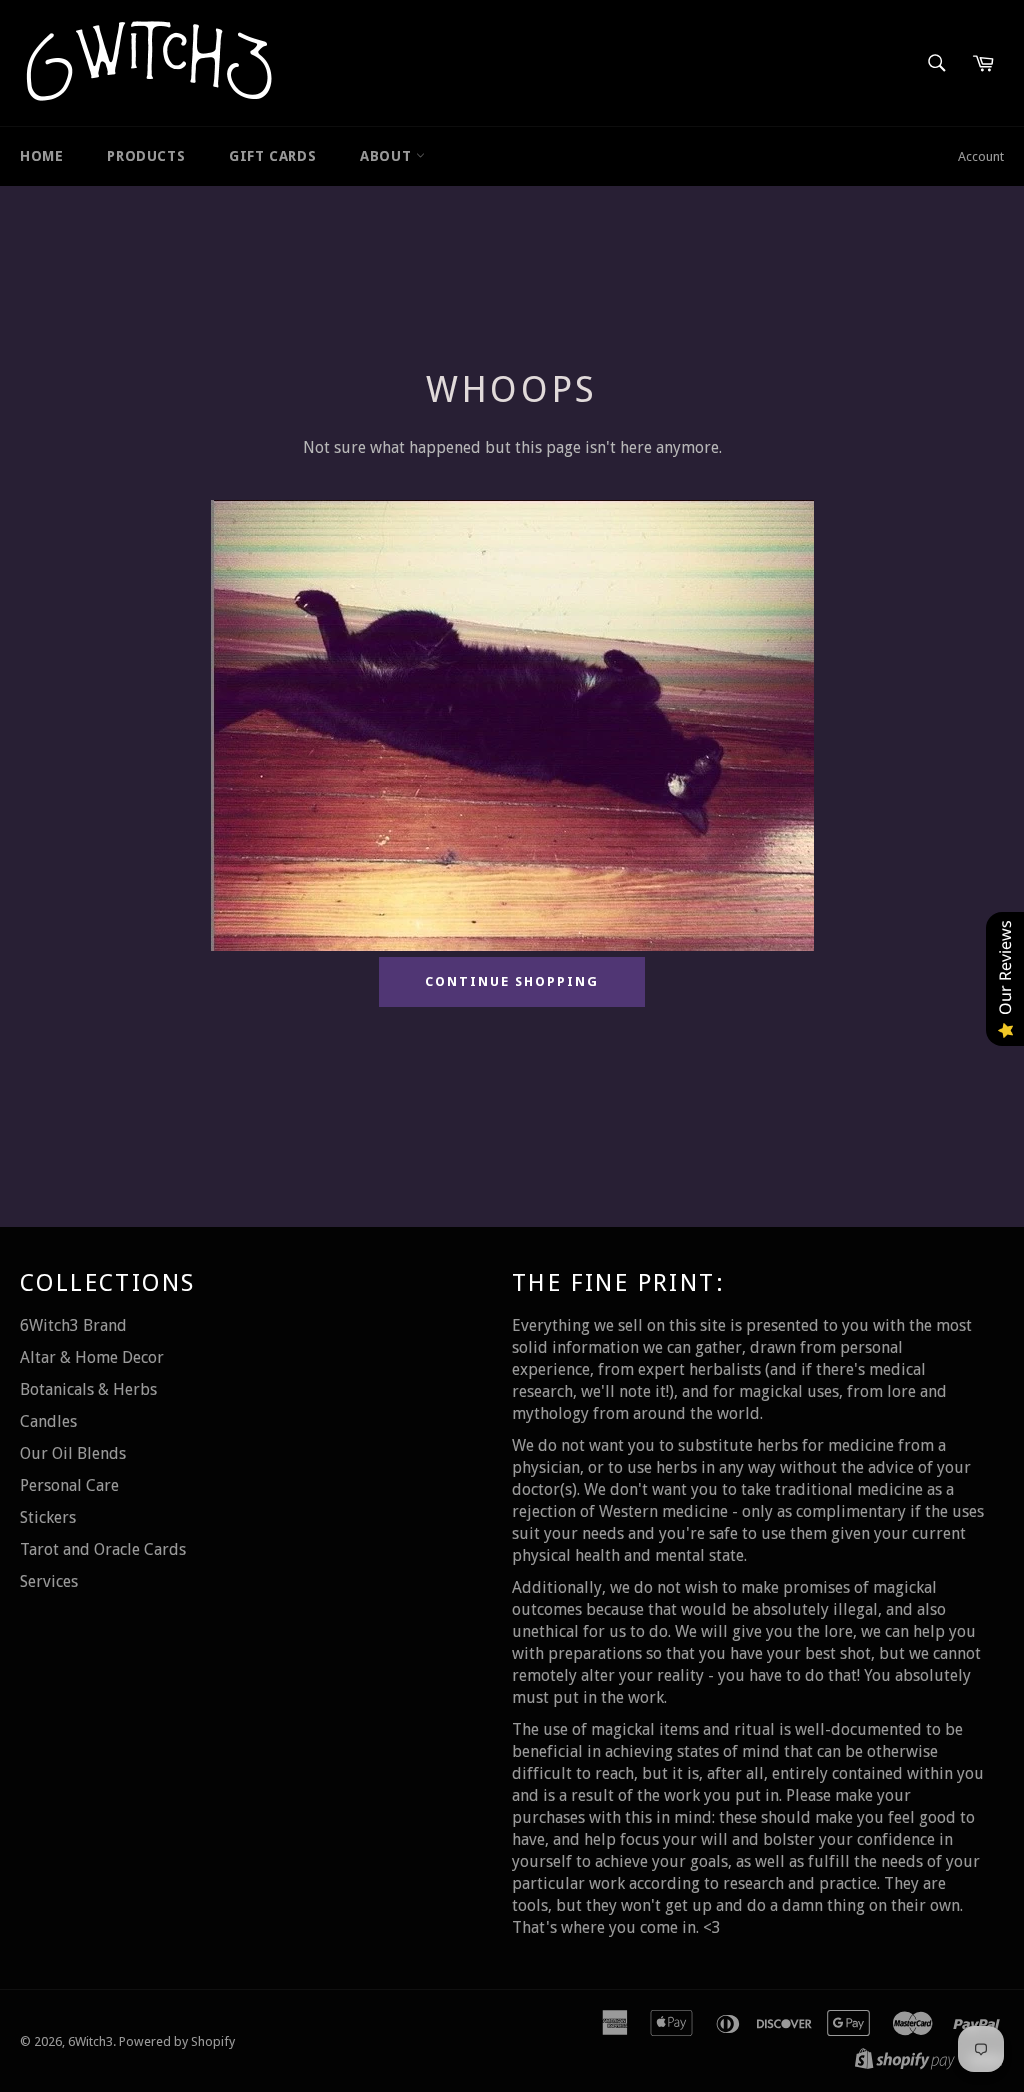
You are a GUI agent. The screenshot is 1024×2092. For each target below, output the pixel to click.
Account (981, 156)
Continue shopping (511, 981)
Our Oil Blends (73, 1453)
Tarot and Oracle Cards (103, 1549)
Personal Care (69, 1485)
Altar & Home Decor (92, 1357)
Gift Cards (272, 156)
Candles (48, 1421)
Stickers (48, 1517)
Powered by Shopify (177, 2041)
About (388, 156)
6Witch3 (90, 2041)
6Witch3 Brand (73, 1325)
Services (49, 1581)
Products (146, 156)
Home (41, 156)
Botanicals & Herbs (88, 1389)
